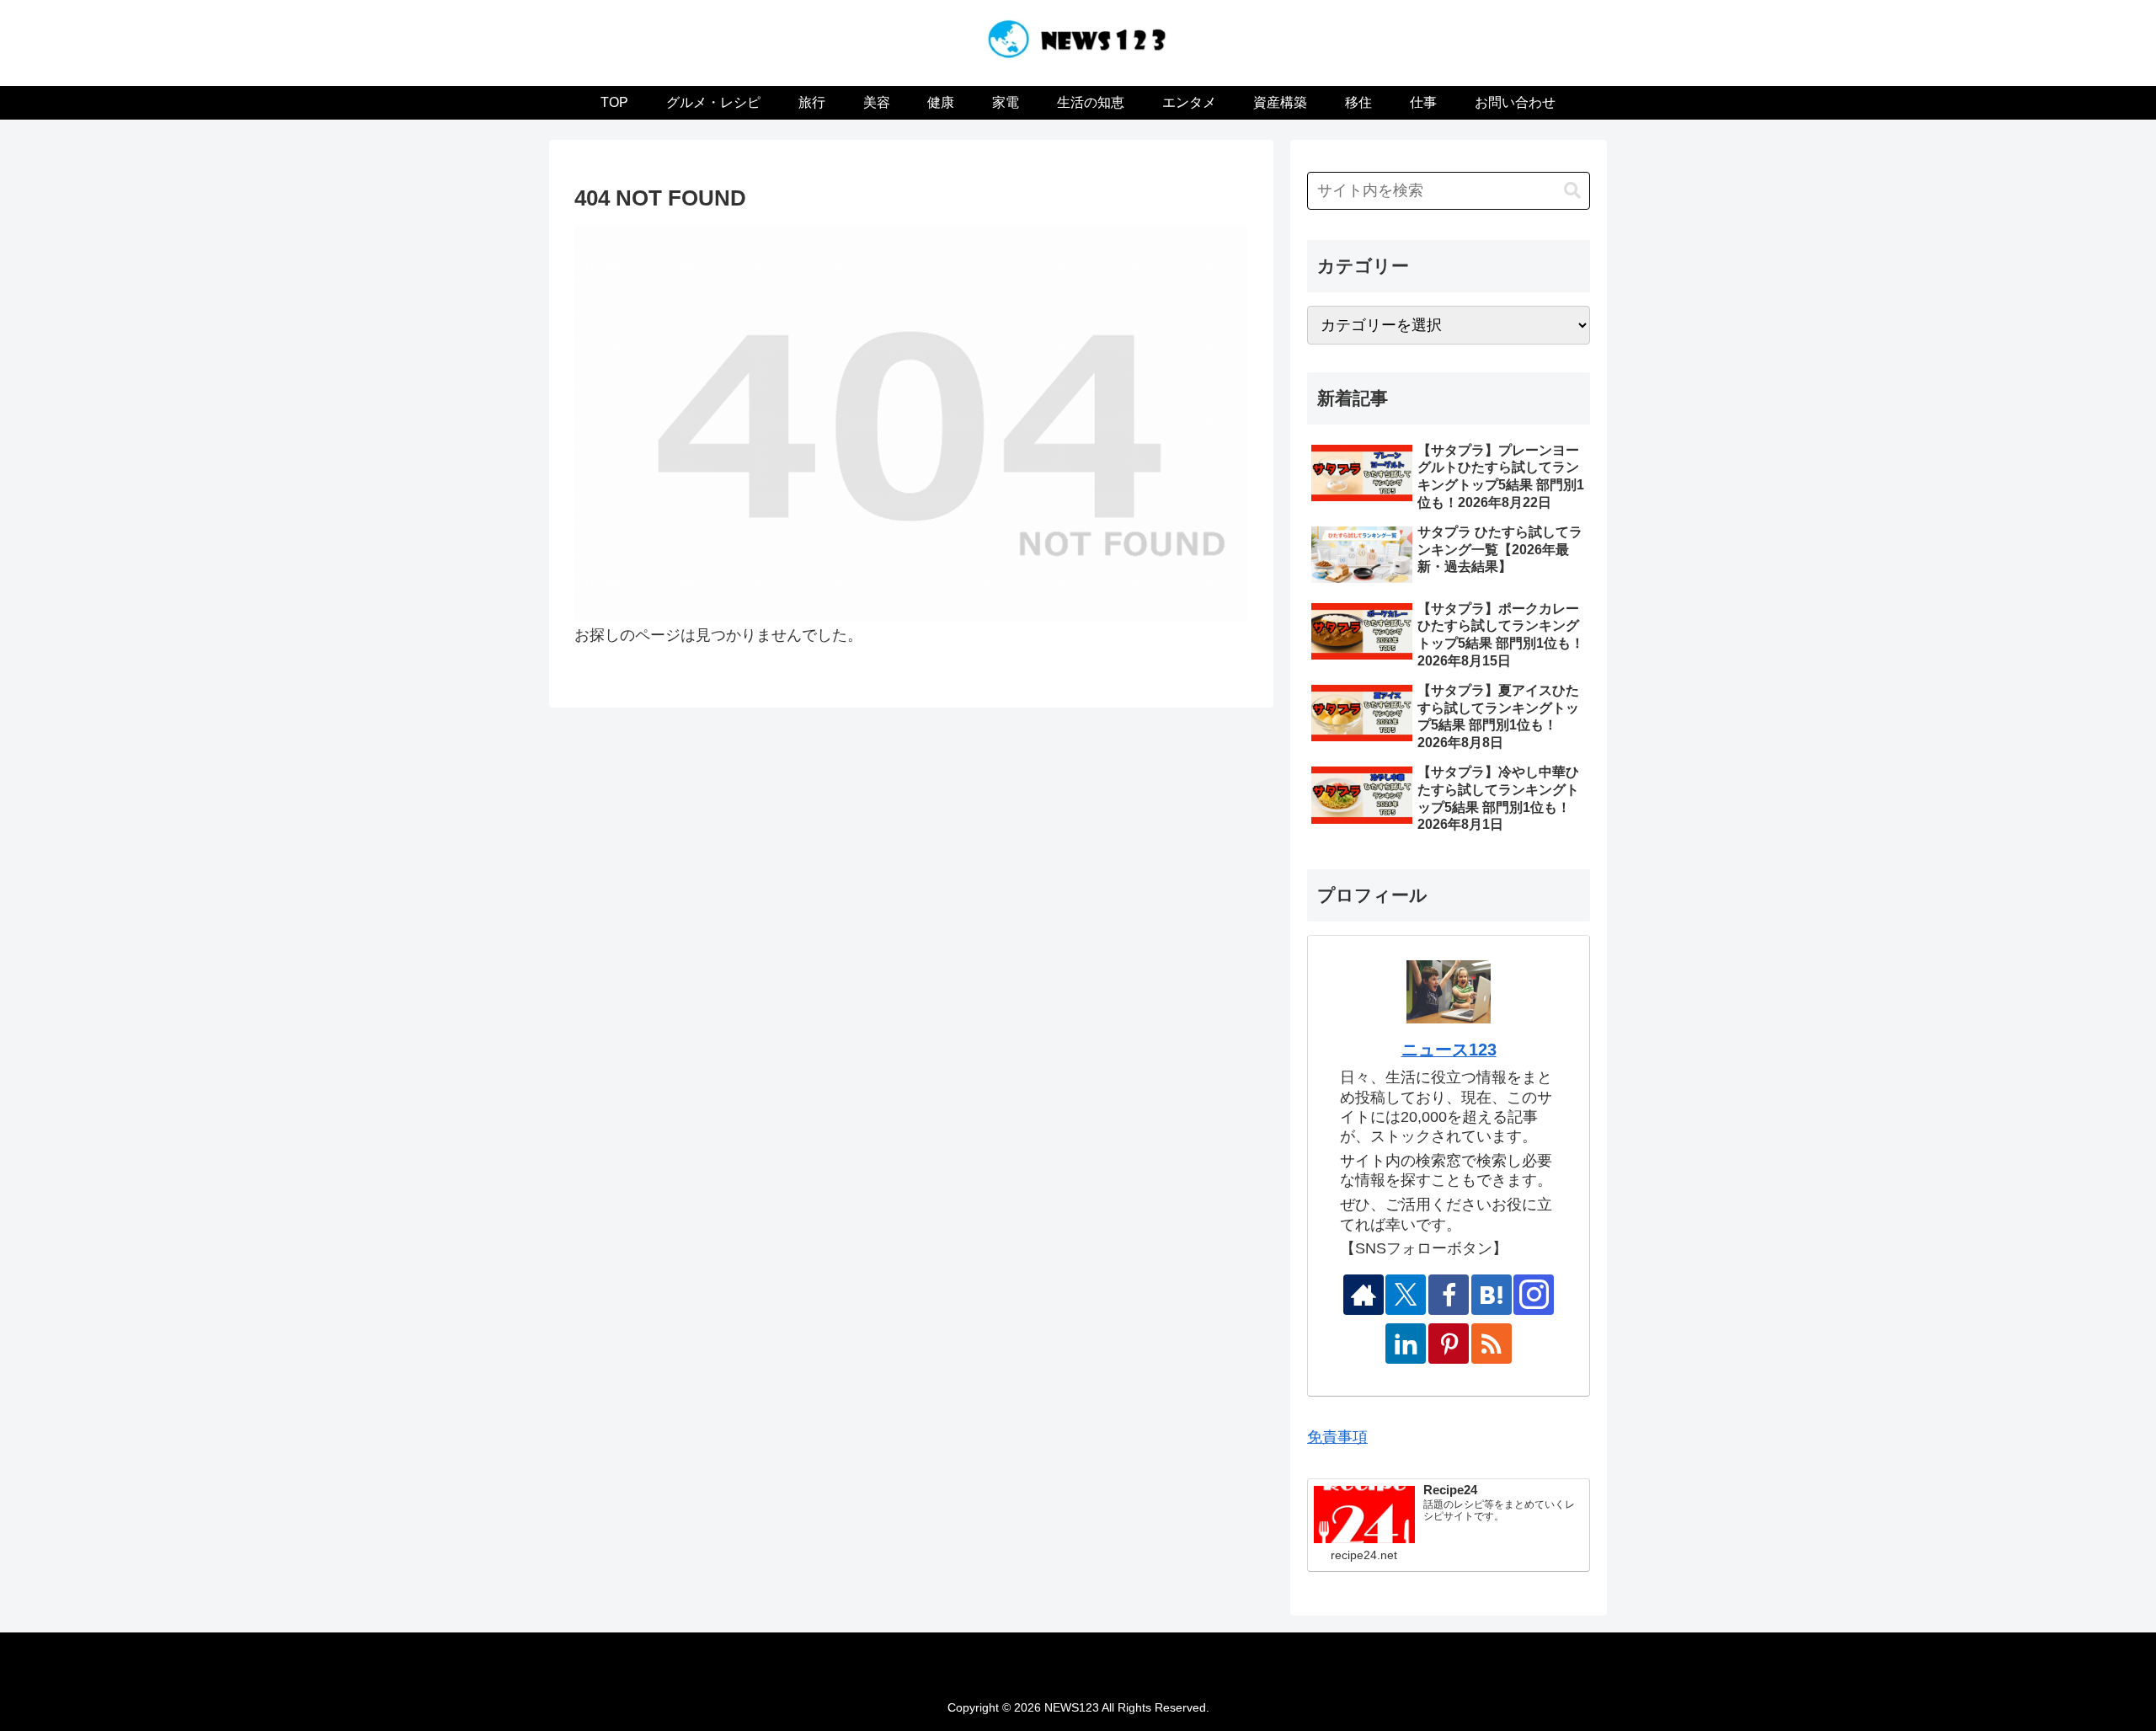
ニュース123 (1449, 1050)
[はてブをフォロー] (1492, 1295)
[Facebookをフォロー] (1449, 1295)
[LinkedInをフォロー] (1406, 1344)
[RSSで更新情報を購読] (1492, 1344)
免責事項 (1337, 1437)
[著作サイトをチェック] (1364, 1295)
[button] (1572, 191)
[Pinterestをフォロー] (1449, 1344)
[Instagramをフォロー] (1534, 1295)
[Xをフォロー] (1406, 1295)
